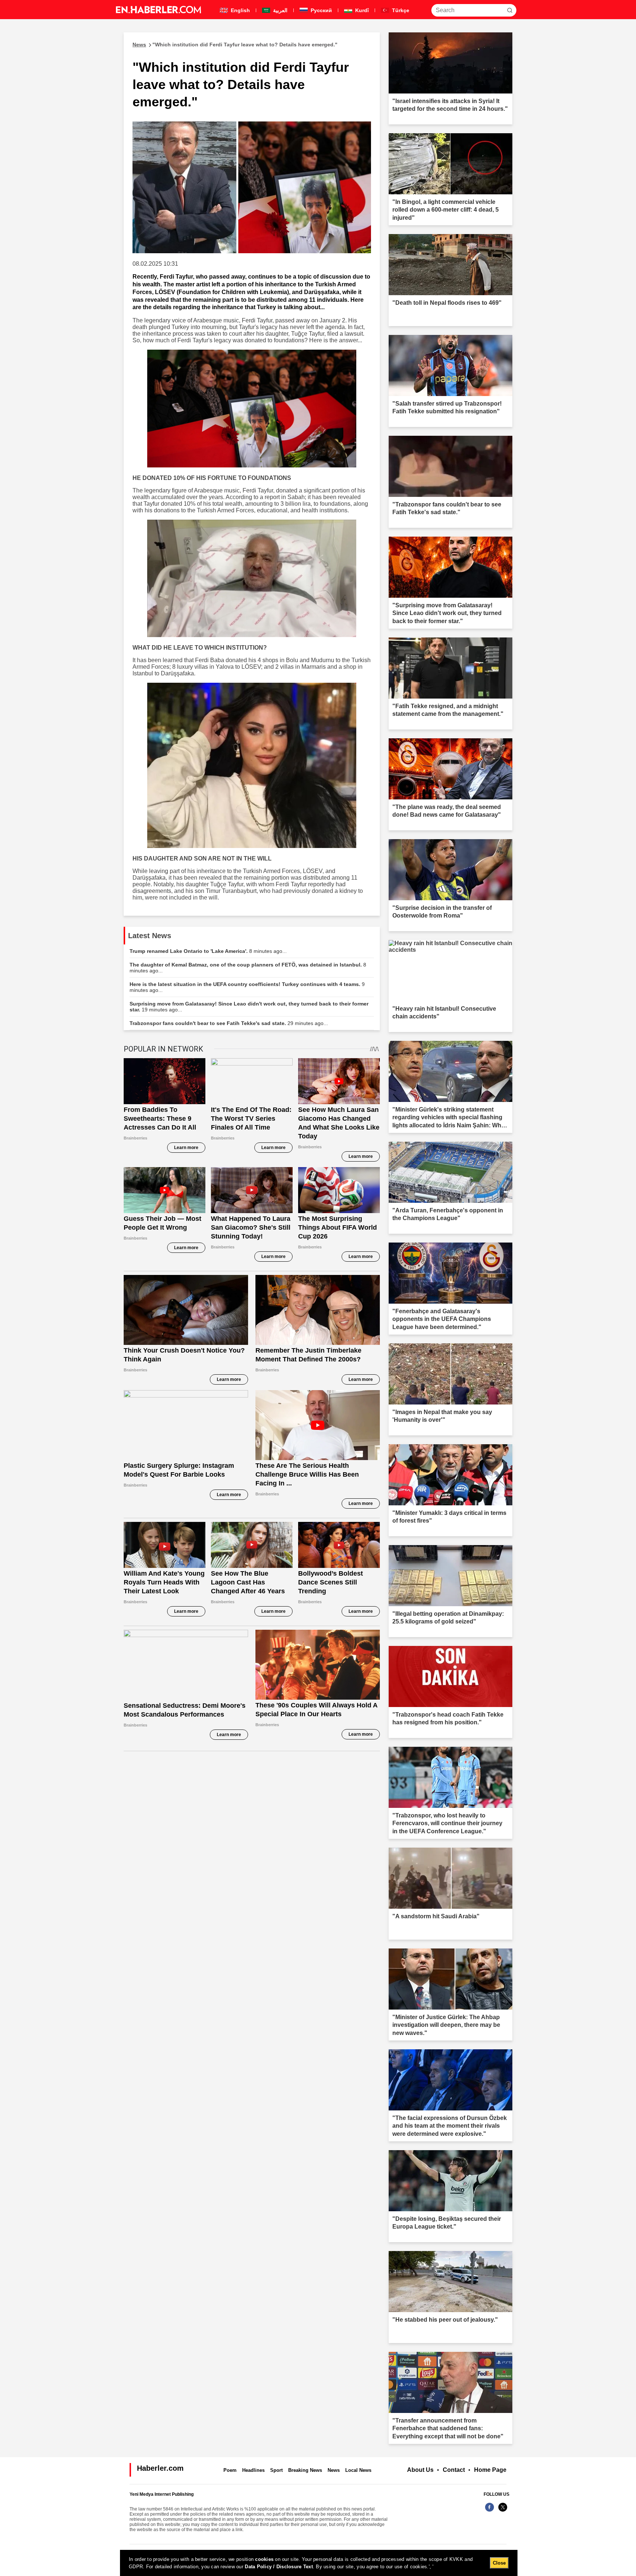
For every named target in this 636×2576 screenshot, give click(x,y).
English (240, 10)
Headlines (253, 2470)
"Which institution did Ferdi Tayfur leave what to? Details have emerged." (235, 45)
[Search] (510, 10)
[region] (319, 2563)
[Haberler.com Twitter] (503, 2511)
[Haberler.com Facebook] (490, 2511)
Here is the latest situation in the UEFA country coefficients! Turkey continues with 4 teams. (247, 987)
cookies (264, 2559)
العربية (280, 10)
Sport (276, 2470)
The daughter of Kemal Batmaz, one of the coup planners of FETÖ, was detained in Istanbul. (248, 968)
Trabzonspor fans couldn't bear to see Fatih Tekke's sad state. (229, 1023)
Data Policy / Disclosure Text (279, 2567)
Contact (454, 2470)
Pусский (321, 10)
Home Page (490, 2470)
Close (499, 2563)
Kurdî (361, 10)
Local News (358, 2470)
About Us (420, 2470)
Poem (230, 2470)
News (334, 2470)
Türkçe (400, 10)
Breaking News (305, 2470)
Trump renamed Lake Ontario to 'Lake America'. (208, 951)
